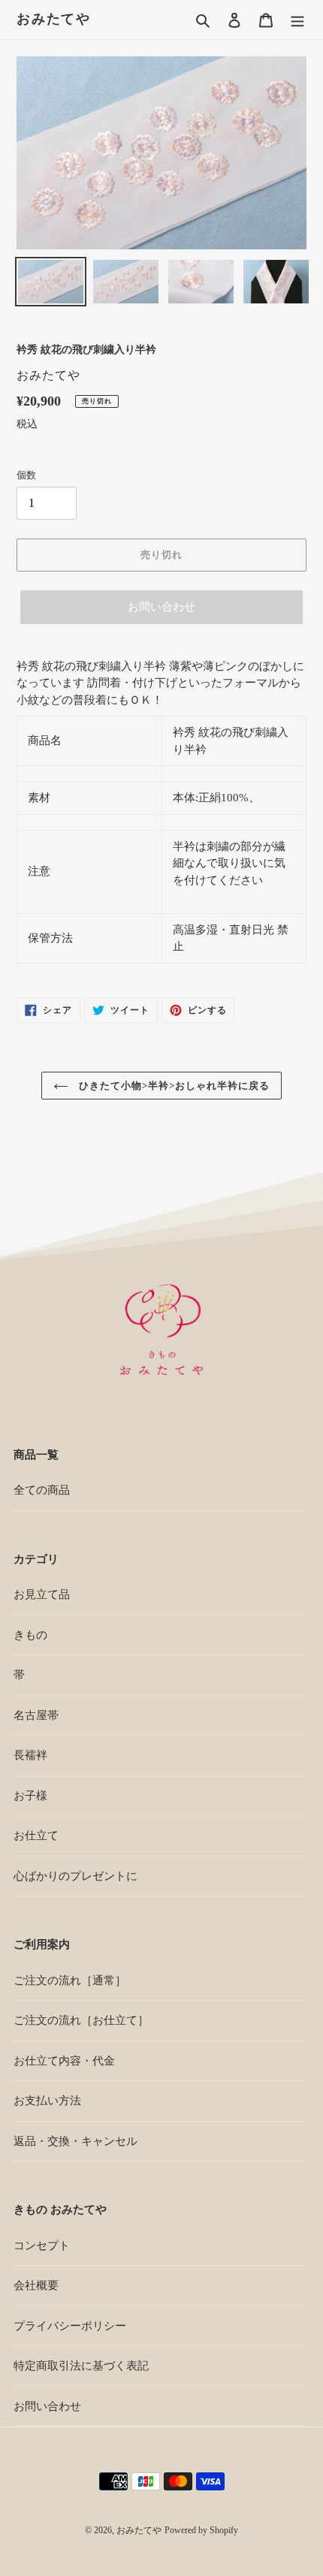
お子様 (30, 1796)
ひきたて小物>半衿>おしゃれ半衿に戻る (173, 1086)
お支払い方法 (47, 2101)
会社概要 (36, 2285)
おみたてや (54, 19)
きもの (30, 1635)
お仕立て (36, 1835)
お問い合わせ (161, 607)
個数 (26, 475)
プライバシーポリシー (70, 2326)
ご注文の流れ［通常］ (70, 1980)
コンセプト (42, 2246)
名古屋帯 (36, 1715)
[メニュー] (297, 20)
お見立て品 (42, 1594)
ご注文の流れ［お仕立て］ (81, 2020)
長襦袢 (30, 1755)
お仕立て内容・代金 (64, 2061)
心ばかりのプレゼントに (75, 1876)
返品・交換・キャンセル (75, 2141)
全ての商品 (42, 1490)
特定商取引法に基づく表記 (81, 2366)
